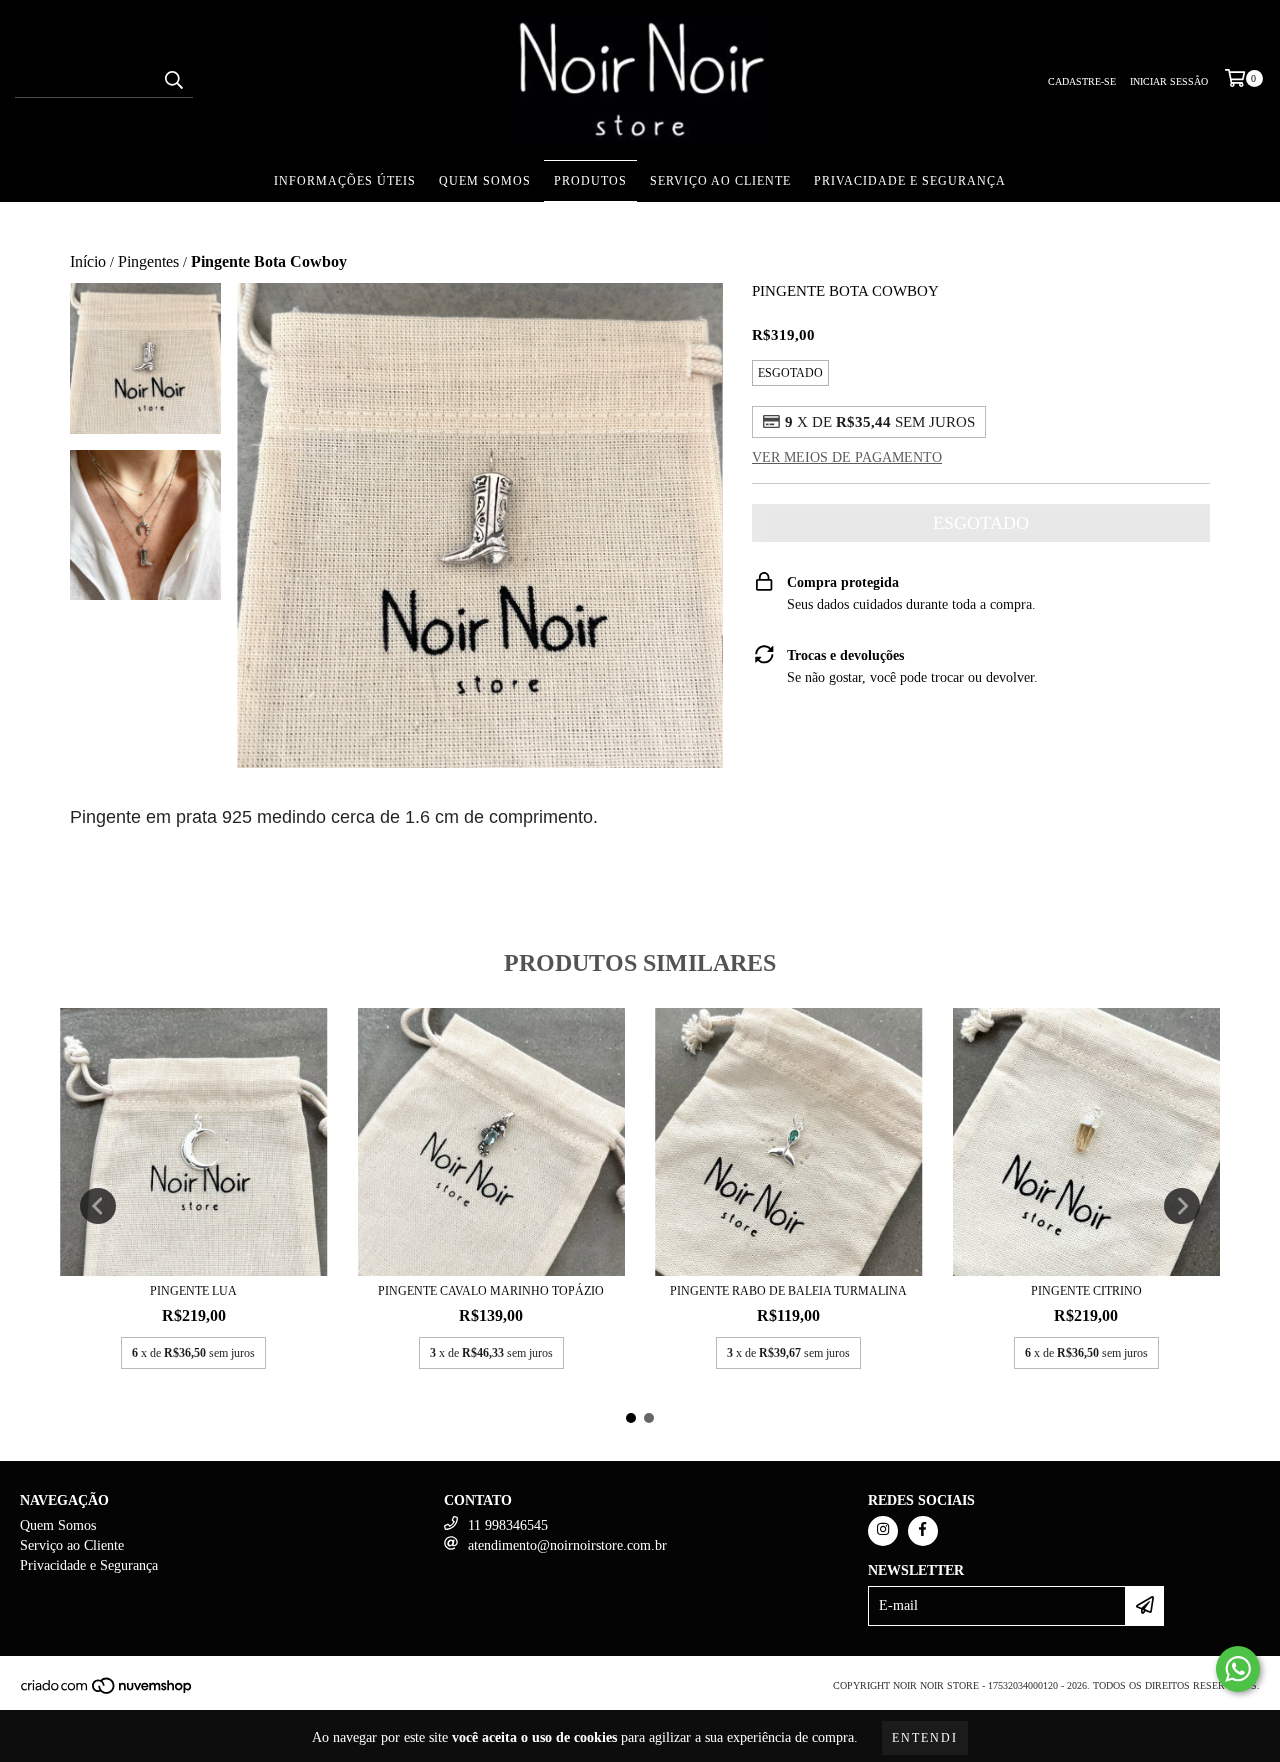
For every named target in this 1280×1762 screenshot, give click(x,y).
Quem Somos (485, 181)
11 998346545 (508, 1525)
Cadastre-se (1082, 81)
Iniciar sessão (1169, 81)
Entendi (925, 1738)
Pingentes (148, 261)
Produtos (590, 181)
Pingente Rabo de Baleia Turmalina (788, 1291)
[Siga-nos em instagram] (883, 1531)
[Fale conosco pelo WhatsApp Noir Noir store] (1238, 1669)
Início (88, 261)
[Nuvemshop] (107, 1691)
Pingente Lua (193, 1291)
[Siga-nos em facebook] (923, 1531)
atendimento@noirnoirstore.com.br (567, 1545)
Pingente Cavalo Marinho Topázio (491, 1291)
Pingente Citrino (1086, 1291)
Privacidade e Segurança (910, 181)
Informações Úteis (345, 181)
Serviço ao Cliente (720, 181)
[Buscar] (173, 80)
